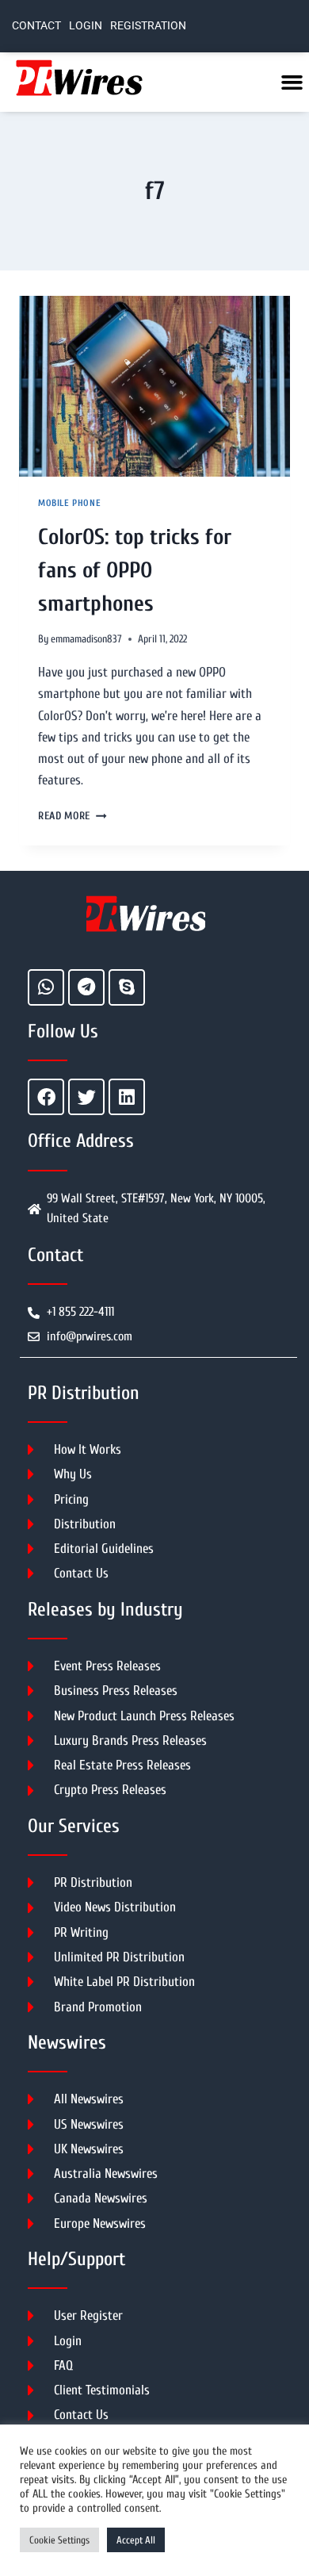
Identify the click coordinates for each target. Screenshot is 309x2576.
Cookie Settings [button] (59, 2540)
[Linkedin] (127, 1097)
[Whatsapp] (46, 987)
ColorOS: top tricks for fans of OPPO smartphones (135, 570)
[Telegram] (86, 987)
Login (86, 26)
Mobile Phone (69, 503)
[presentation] (154, 386)
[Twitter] (86, 1097)
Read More (72, 816)
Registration (148, 26)
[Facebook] (46, 1097)
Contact (36, 26)
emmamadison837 (86, 639)
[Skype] (127, 987)
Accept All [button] (136, 2540)
